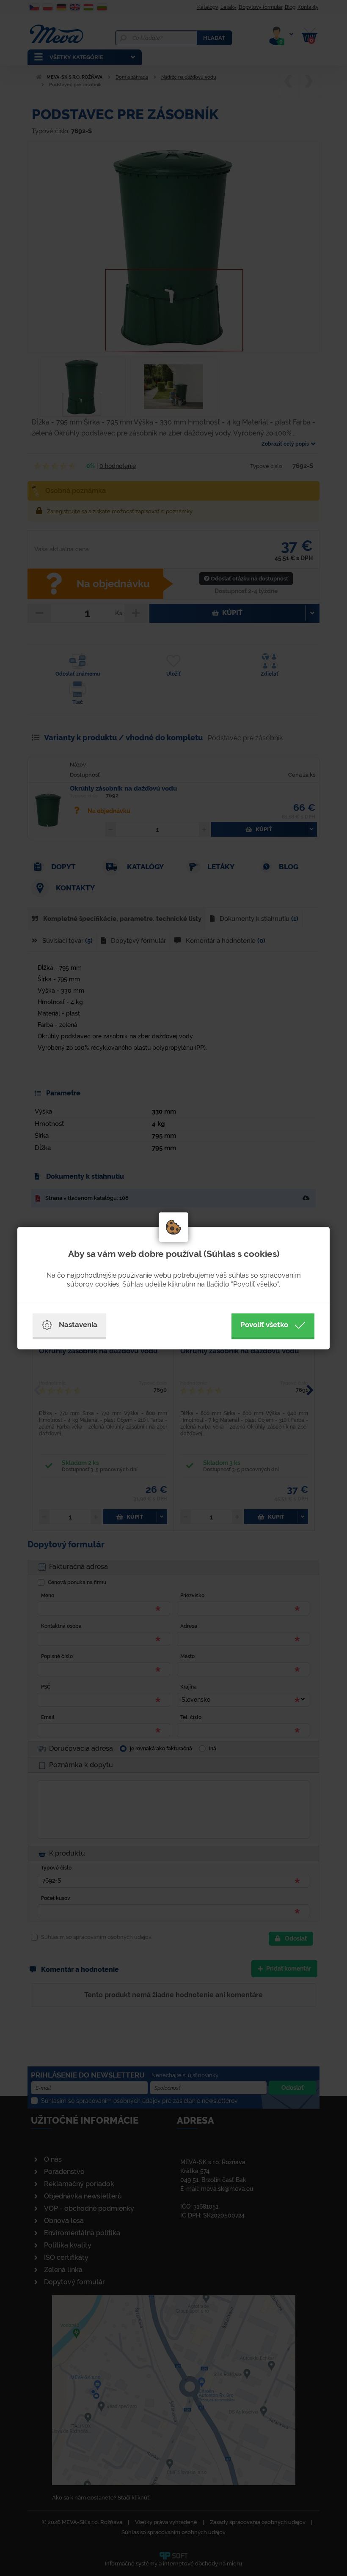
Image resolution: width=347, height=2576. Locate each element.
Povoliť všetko (264, 1325)
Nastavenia (78, 1325)
